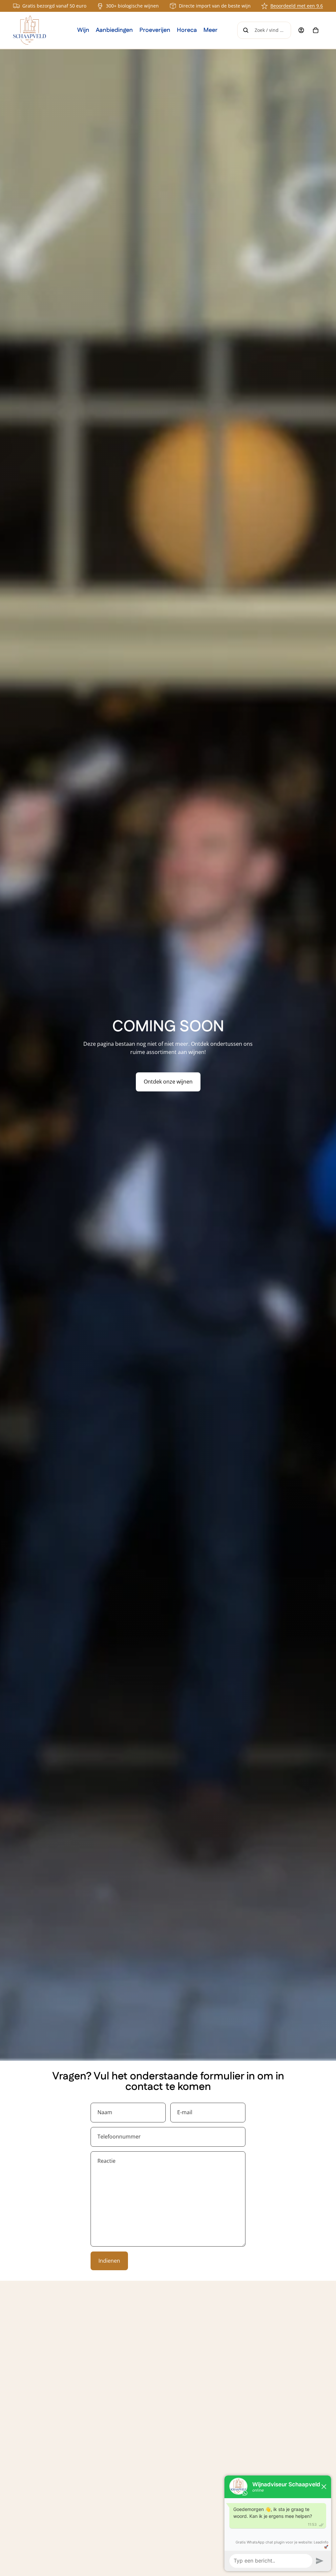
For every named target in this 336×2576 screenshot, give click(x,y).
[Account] (301, 30)
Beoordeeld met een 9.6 (297, 6)
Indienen (109, 2261)
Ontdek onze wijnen (168, 1082)
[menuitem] (210, 30)
